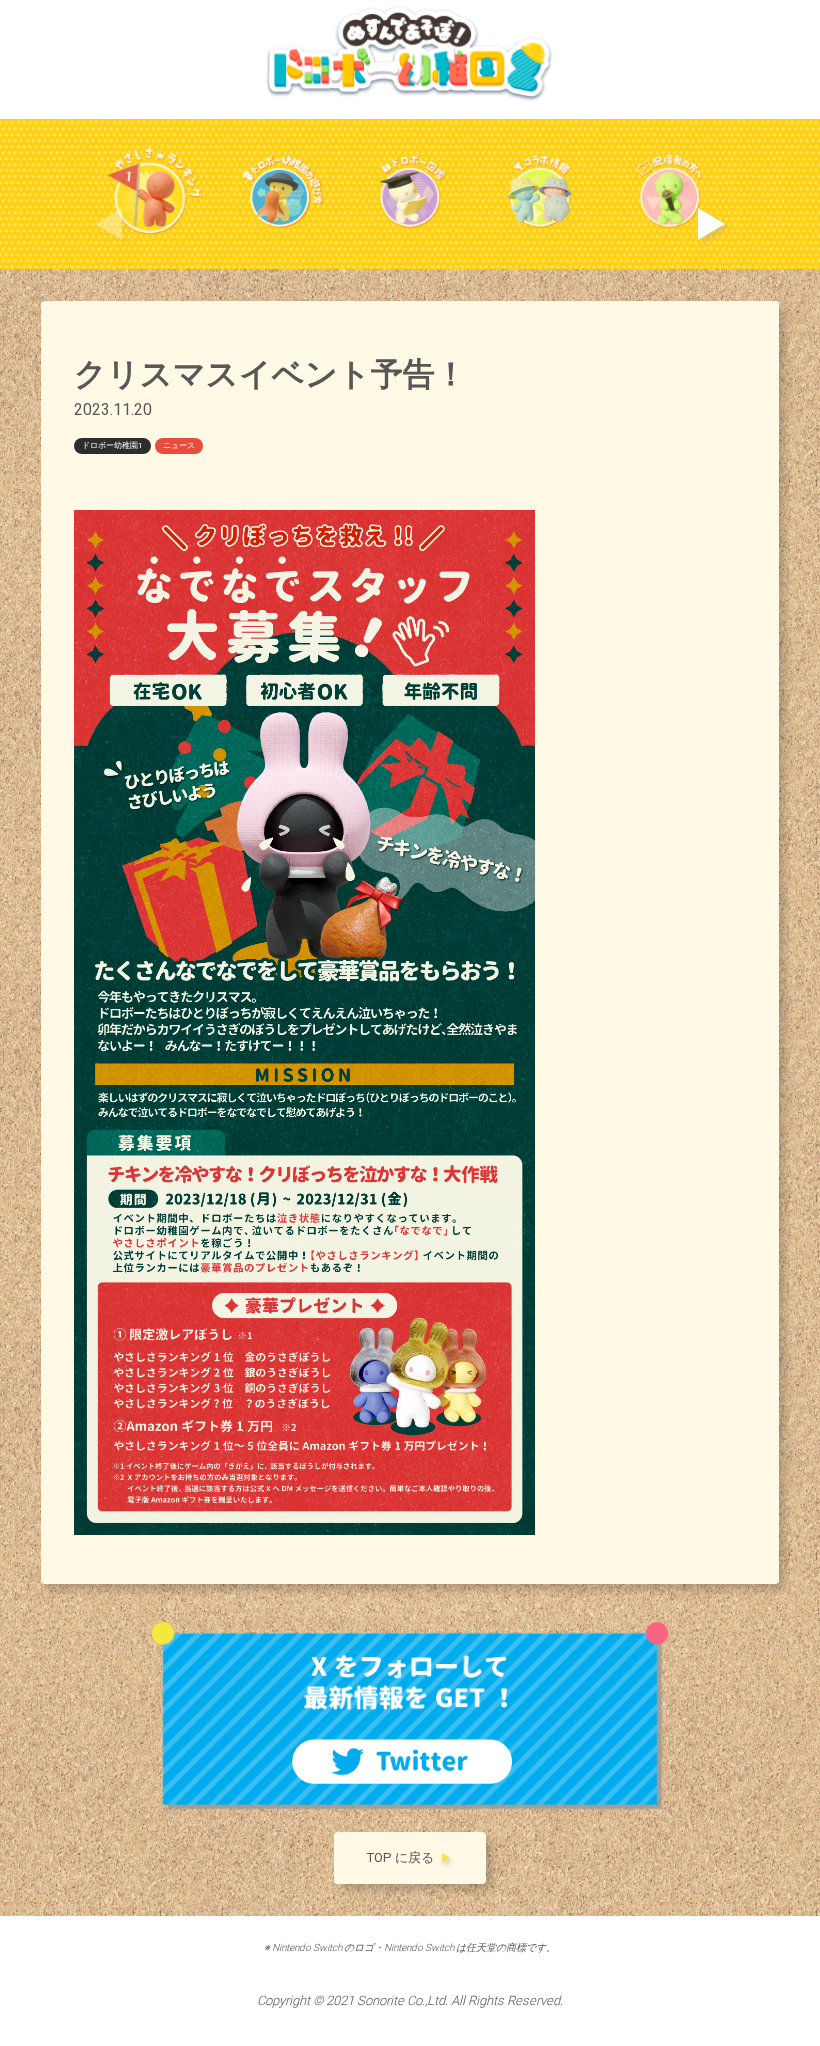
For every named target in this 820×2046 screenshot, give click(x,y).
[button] (711, 224)
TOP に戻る (400, 1857)
